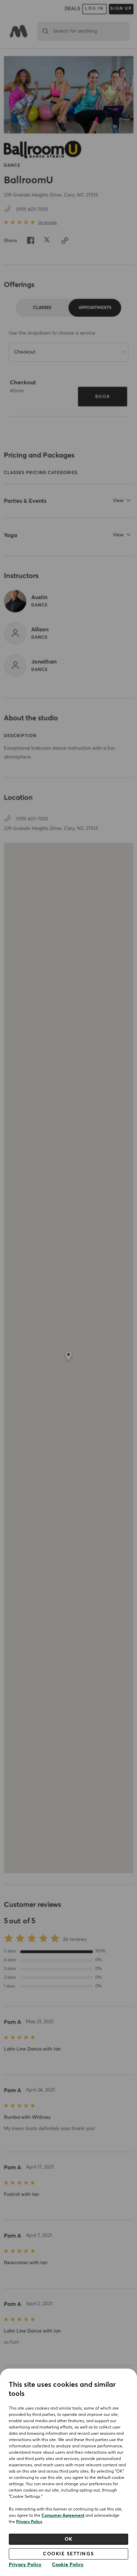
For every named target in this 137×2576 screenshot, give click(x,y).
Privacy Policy (29, 2522)
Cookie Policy (68, 2565)
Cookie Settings (68, 2554)
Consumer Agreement (63, 2516)
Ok (69, 2539)
